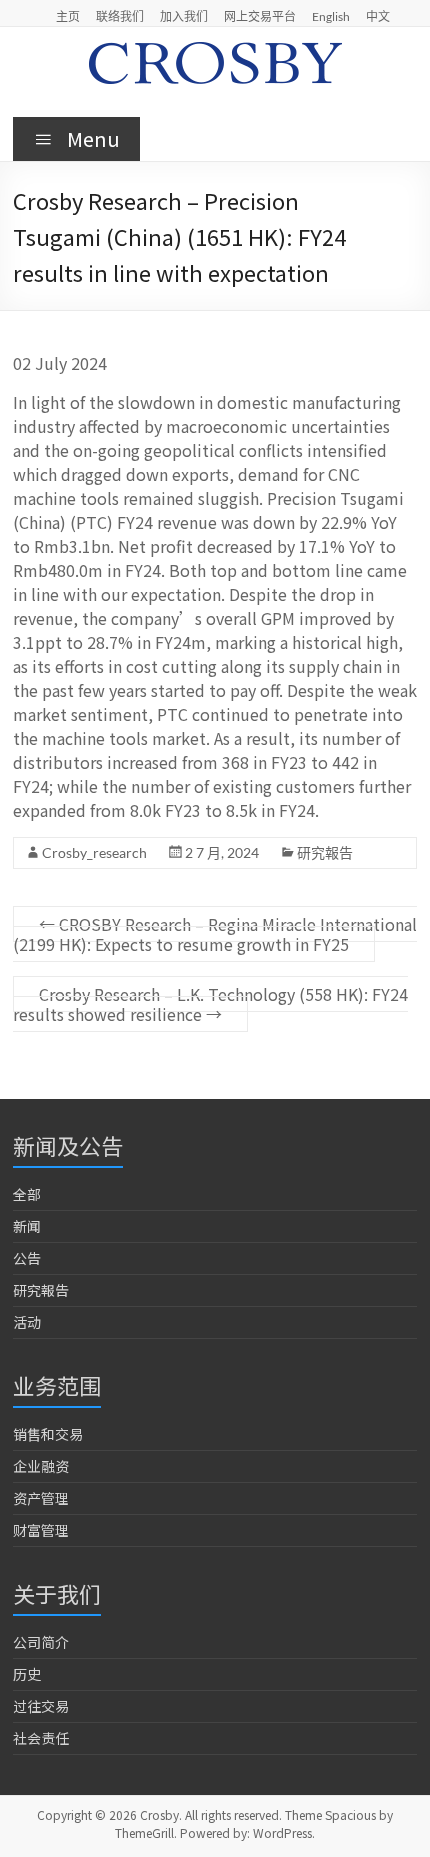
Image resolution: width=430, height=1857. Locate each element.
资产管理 (41, 1498)
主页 (68, 16)
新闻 (27, 1226)
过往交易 (41, 1706)
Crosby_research (94, 852)
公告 (27, 1258)
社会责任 (41, 1738)
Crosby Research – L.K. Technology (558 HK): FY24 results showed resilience (210, 1004)
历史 (27, 1674)
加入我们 (184, 16)
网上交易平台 (260, 16)
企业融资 (41, 1466)
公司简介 (41, 1642)
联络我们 (120, 16)
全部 (27, 1194)
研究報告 (325, 852)
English (331, 16)
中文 (378, 16)
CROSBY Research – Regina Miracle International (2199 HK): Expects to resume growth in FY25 (215, 934)
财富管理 (41, 1530)
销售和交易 (48, 1434)
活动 (27, 1322)
